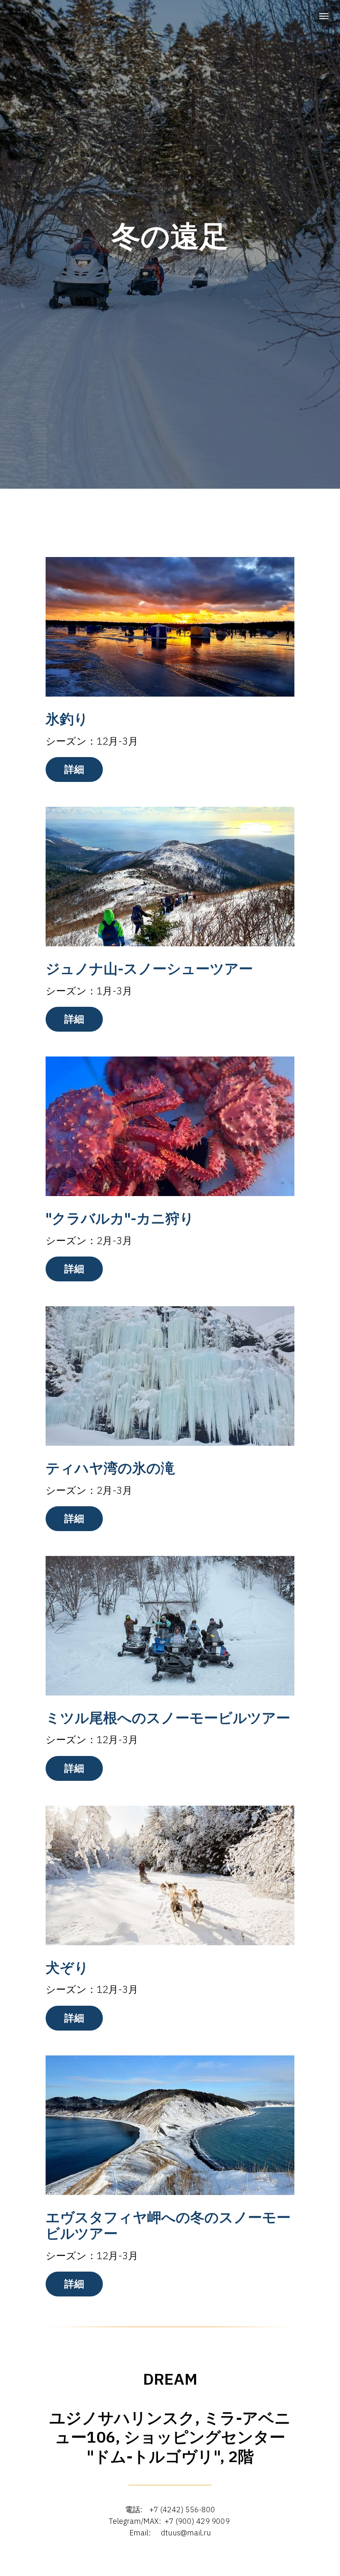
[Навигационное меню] (324, 16)
